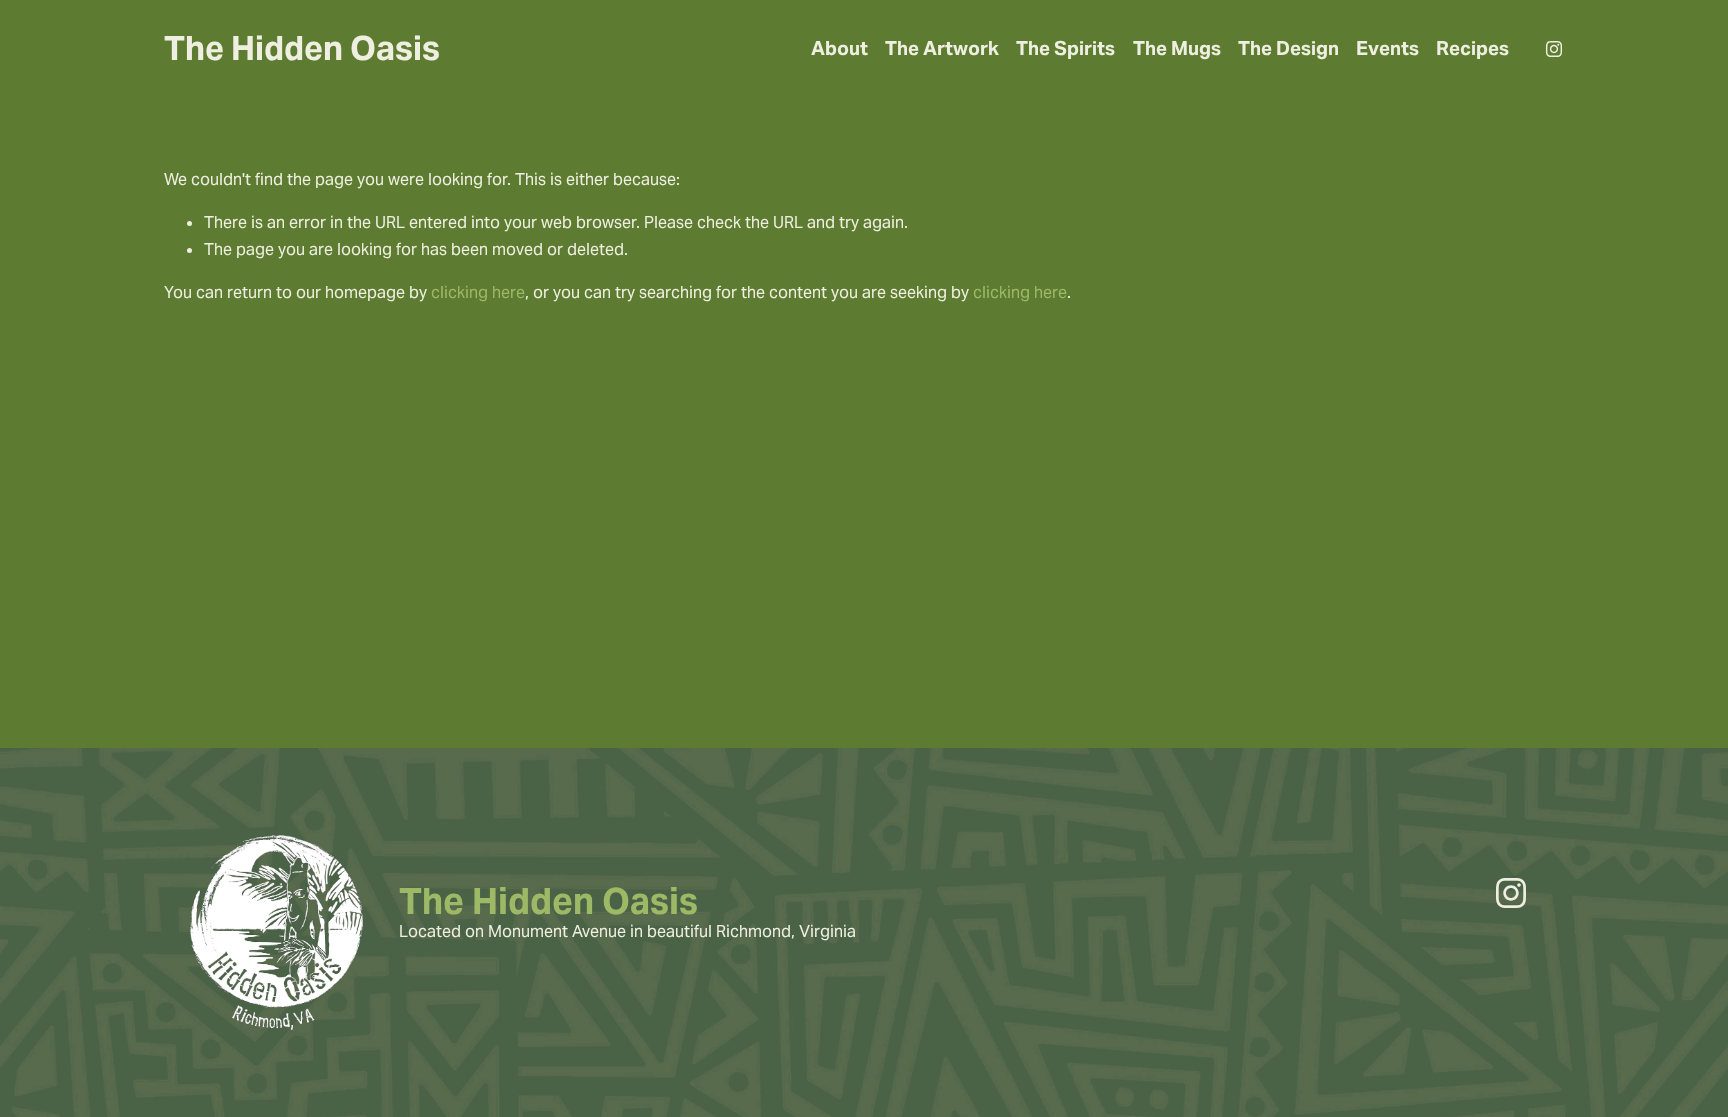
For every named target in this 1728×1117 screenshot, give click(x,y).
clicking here (478, 292)
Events (1387, 48)
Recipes (1472, 48)
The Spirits (1065, 48)
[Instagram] (1554, 49)
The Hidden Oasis (302, 48)
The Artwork (942, 48)
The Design (1288, 48)
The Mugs (1177, 48)
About (839, 48)
